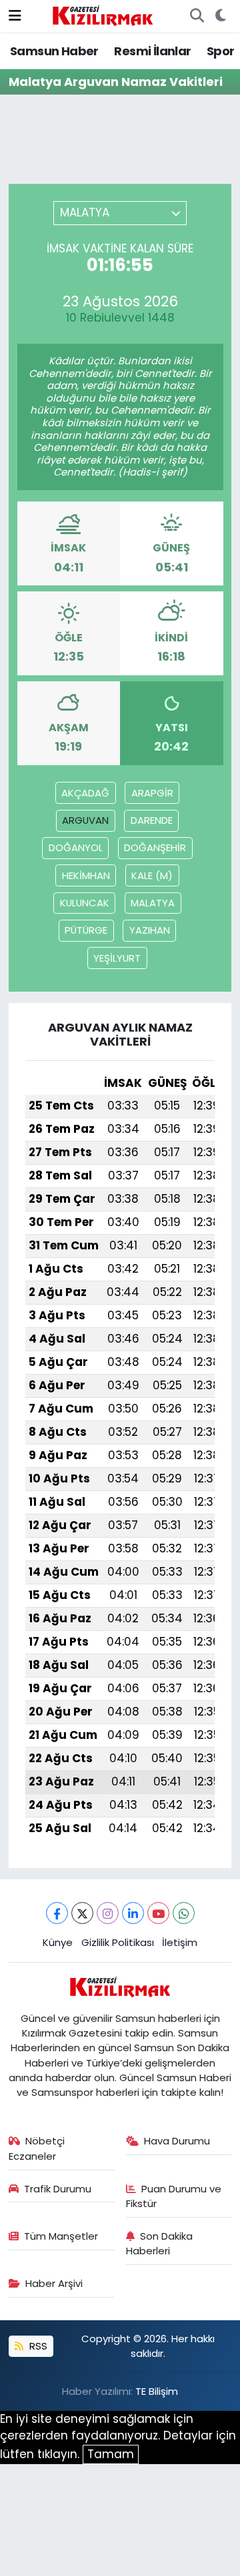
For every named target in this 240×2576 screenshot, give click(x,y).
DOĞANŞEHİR (155, 847)
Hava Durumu (177, 2141)
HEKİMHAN (86, 875)
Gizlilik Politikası (118, 1942)
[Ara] (197, 16)
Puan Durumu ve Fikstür (174, 2196)
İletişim (180, 1942)
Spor (221, 51)
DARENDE (152, 820)
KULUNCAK (85, 903)
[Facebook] (57, 1913)
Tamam (111, 2454)
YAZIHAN (150, 930)
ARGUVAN (85, 820)
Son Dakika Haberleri (160, 2243)
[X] (82, 1913)
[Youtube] (158, 1913)
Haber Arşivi (54, 2283)
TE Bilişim (157, 2391)
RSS (37, 2346)
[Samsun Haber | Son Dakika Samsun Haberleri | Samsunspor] (103, 15)
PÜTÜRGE (86, 930)
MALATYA (153, 903)
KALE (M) (152, 875)
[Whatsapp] (184, 1913)
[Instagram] (108, 1913)
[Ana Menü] (15, 15)
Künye (58, 1942)
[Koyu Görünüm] (220, 16)
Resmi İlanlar (152, 51)
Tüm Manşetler (61, 2236)
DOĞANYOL (76, 847)
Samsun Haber (54, 51)
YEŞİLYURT (117, 958)
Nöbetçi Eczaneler (37, 2148)
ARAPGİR (152, 793)
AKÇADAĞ (85, 793)
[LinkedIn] (133, 1913)
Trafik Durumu (58, 2189)
